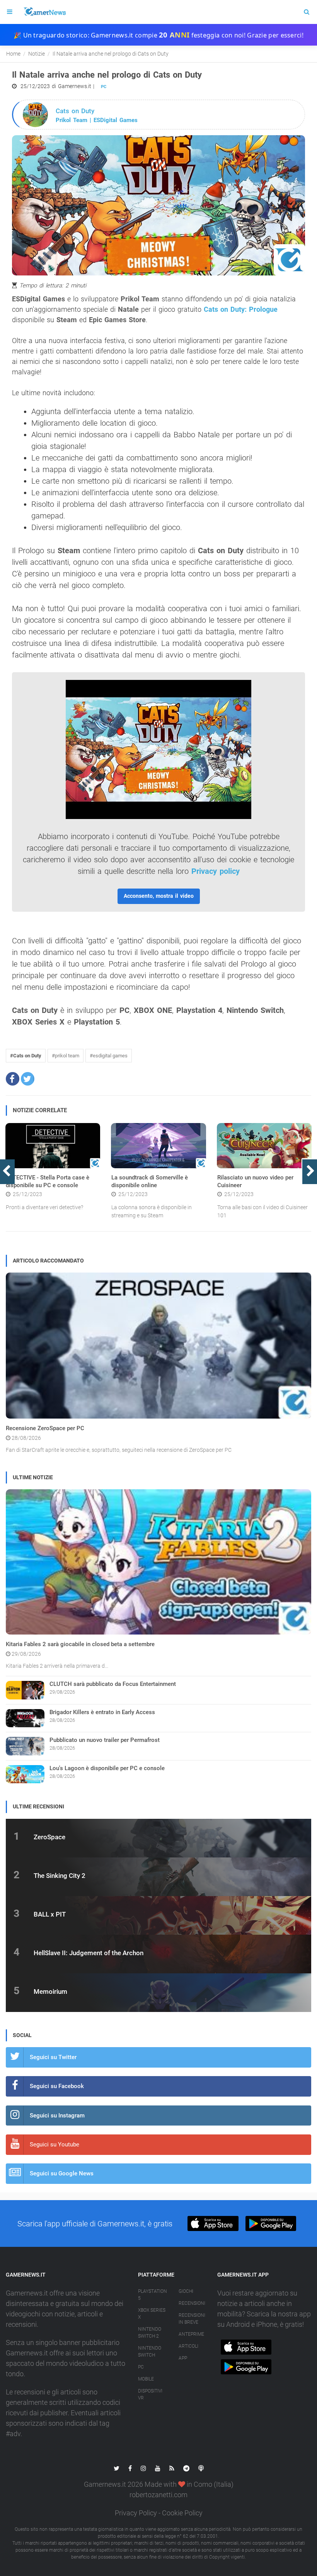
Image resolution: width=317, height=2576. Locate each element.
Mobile (146, 2379)
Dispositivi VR (150, 2394)
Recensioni (192, 2303)
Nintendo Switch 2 (150, 2333)
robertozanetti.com (158, 2495)
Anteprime (191, 2334)
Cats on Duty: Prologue (241, 309)
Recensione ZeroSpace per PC (45, 1428)
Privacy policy (216, 871)
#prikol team (66, 1056)
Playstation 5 (153, 2295)
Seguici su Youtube (55, 2144)
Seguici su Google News (62, 2173)
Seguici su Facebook (57, 2086)
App (183, 2358)
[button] (13, 1079)
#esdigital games (109, 1056)
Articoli (188, 2346)
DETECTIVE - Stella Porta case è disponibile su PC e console (48, 1181)
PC (104, 87)
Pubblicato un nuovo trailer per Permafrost (105, 1740)
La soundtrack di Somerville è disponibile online (150, 1181)
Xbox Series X (152, 2314)
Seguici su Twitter (53, 2057)
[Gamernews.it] (44, 12)
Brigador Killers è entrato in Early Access (102, 1712)
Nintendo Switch (150, 2352)
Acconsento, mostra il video (159, 896)
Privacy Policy (136, 2513)
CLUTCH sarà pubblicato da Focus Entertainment (113, 1684)
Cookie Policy (182, 2513)
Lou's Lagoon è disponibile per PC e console (107, 1768)
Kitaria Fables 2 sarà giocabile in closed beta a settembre (80, 1644)
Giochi (186, 2291)
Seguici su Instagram (57, 2116)
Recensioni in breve (192, 2319)
